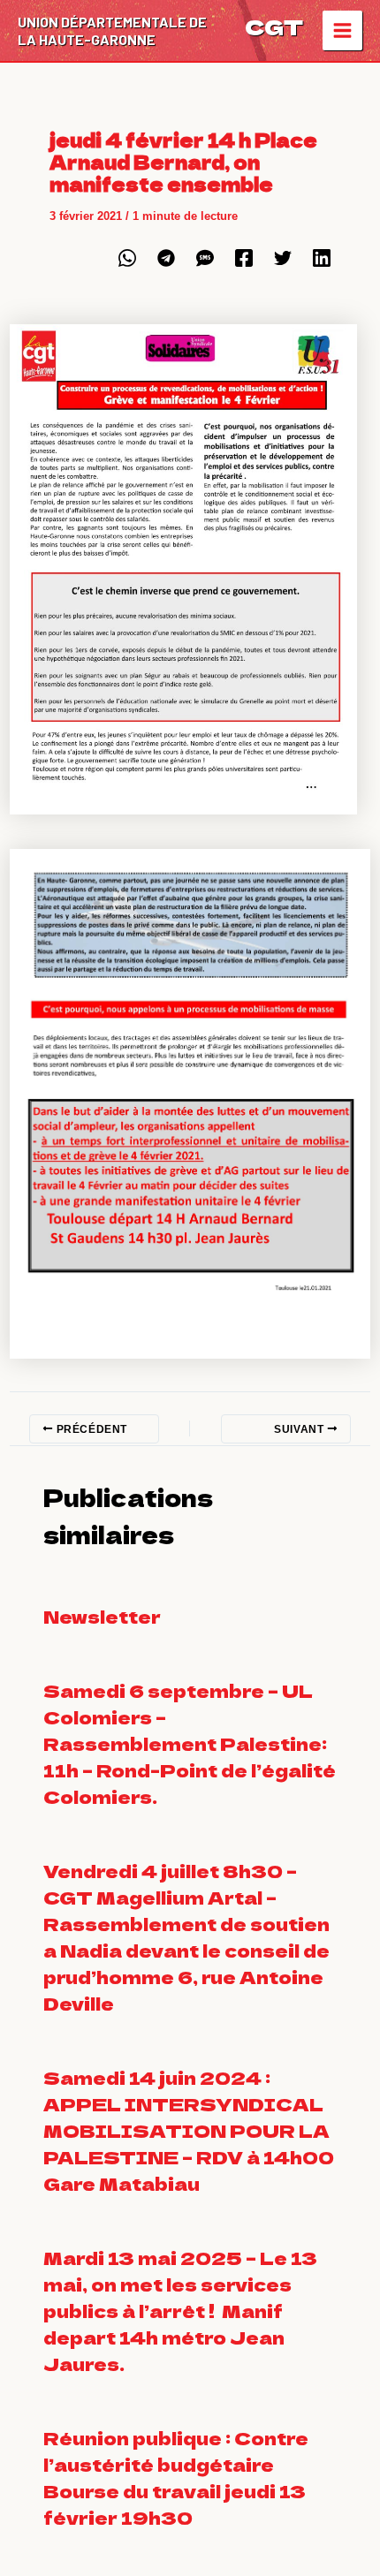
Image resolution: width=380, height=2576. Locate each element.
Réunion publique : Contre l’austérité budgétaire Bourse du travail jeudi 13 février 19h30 (176, 2478)
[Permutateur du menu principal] (343, 31)
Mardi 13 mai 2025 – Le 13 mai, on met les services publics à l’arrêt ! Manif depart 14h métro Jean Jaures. (180, 2311)
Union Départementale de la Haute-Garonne (112, 30)
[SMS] (205, 258)
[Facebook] (244, 258)
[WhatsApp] (127, 258)
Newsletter (102, 1616)
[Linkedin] (322, 258)
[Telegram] (166, 258)
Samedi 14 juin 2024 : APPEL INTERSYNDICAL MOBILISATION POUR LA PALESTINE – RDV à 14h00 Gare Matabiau (189, 2130)
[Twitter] (283, 258)
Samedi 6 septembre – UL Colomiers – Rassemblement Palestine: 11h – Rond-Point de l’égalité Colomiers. (190, 1743)
